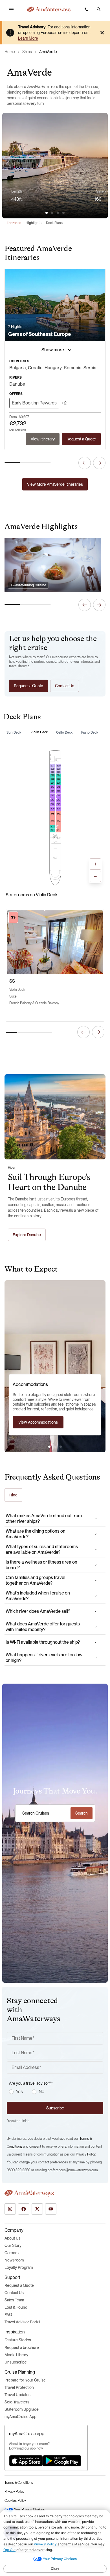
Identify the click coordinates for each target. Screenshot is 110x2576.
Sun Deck (14, 732)
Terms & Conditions (19, 2483)
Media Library (16, 2355)
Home (10, 52)
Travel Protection (19, 2387)
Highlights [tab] (34, 223)
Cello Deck (64, 732)
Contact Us (14, 2293)
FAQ (8, 2315)
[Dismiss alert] (102, 33)
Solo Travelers (17, 2402)
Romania (73, 368)
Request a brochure (22, 2347)
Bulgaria (18, 368)
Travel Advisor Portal (22, 2322)
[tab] (47, 213)
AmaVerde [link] (48, 52)
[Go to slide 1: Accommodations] (49, 1447)
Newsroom (14, 2260)
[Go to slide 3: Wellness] (61, 1447)
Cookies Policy (15, 2501)
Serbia (90, 368)
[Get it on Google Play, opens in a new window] (62, 2461)
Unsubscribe (16, 2362)
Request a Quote (19, 2285)
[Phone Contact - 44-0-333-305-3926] (86, 9)
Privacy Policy (86, 2154)
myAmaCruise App (20, 2417)
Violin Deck (39, 732)
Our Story (13, 2245)
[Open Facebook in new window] (24, 2209)
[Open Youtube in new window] (51, 2209)
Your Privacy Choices (29, 2510)
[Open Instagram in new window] (10, 2209)
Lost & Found (16, 2307)
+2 (64, 403)
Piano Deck (90, 732)
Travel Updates (17, 2395)
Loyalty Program (19, 2267)
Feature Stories (18, 2340)
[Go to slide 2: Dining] (55, 1447)
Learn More (28, 38)
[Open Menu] (11, 10)
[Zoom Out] (95, 876)
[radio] (11, 2092)
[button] (99, 9)
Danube (17, 384)
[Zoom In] (95, 864)
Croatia (35, 368)
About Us (13, 2238)
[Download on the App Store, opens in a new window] (26, 2461)
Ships (27, 52)
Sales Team (14, 2300)
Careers (12, 2253)
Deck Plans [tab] (54, 223)
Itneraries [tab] (14, 223)
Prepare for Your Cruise (25, 2380)
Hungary (53, 368)
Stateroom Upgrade (22, 2409)
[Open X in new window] (37, 2209)
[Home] (49, 10)
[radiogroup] (56, 2092)
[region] (55, 196)
